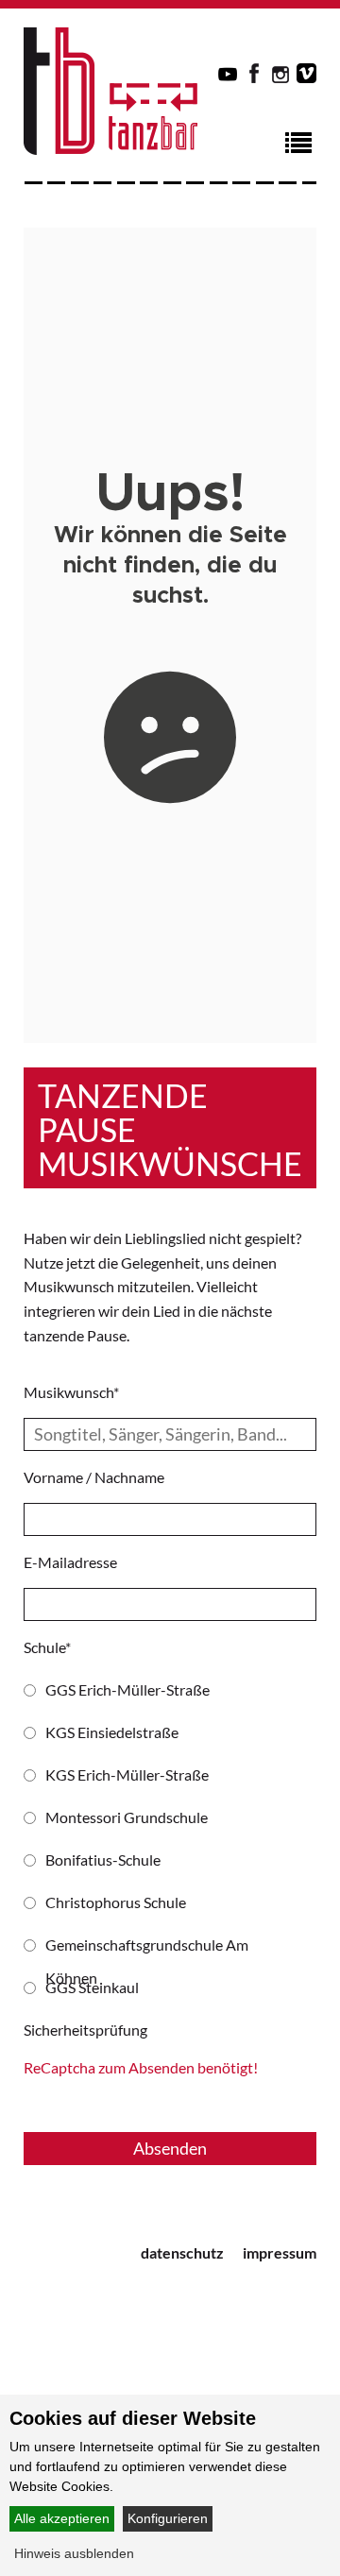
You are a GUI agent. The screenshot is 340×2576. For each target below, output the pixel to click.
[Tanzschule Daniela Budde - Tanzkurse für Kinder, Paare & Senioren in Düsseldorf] (110, 149)
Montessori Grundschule (127, 1817)
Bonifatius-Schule (103, 1859)
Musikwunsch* (71, 1392)
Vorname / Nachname (94, 1477)
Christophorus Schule (116, 1902)
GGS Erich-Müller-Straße (127, 1689)
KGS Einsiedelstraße (112, 1732)
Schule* (47, 1647)
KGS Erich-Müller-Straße (127, 1774)
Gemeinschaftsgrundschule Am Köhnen (147, 1948)
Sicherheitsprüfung (85, 2030)
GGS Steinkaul (92, 1987)
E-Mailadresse (70, 1562)
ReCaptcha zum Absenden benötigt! (141, 2067)
